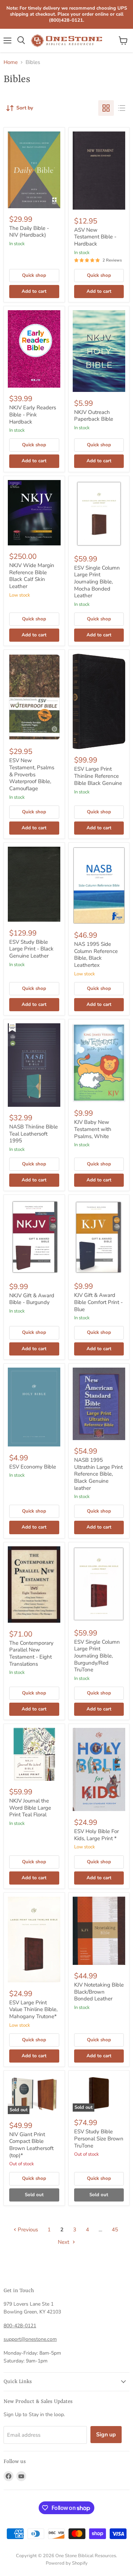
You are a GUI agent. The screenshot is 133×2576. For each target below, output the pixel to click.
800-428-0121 (20, 2326)
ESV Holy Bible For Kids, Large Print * (96, 1835)
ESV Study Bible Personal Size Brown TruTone (99, 2138)
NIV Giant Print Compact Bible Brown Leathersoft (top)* (31, 2145)
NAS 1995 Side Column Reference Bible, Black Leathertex (96, 955)
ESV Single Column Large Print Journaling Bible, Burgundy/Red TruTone (97, 1656)
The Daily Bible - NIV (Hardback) (29, 232)
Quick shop (34, 275)
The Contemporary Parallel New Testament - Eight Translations (31, 1653)
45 (115, 2230)
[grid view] (106, 108)
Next (64, 2242)
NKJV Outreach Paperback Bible (94, 416)
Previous (27, 2230)
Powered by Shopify (67, 2563)
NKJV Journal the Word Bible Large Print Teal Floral (30, 1808)
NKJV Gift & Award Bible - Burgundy (32, 1299)
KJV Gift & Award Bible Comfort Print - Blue (98, 1302)
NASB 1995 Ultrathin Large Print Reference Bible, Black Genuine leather (98, 1474)
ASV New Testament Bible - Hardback (95, 237)
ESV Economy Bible (33, 1467)
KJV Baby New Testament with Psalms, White (93, 1129)
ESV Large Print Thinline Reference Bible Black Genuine (98, 776)
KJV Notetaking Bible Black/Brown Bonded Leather (99, 1992)
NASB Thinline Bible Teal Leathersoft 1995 (34, 1134)
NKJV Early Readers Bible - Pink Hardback (33, 414)
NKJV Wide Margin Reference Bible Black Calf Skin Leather (32, 576)
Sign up (106, 2435)
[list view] (122, 108)
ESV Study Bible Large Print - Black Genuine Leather (31, 949)
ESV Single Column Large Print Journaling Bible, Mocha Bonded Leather (97, 582)
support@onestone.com (30, 2339)
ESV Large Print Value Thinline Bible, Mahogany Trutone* (33, 2009)
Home (11, 62)
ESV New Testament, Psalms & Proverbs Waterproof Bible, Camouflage (32, 774)
